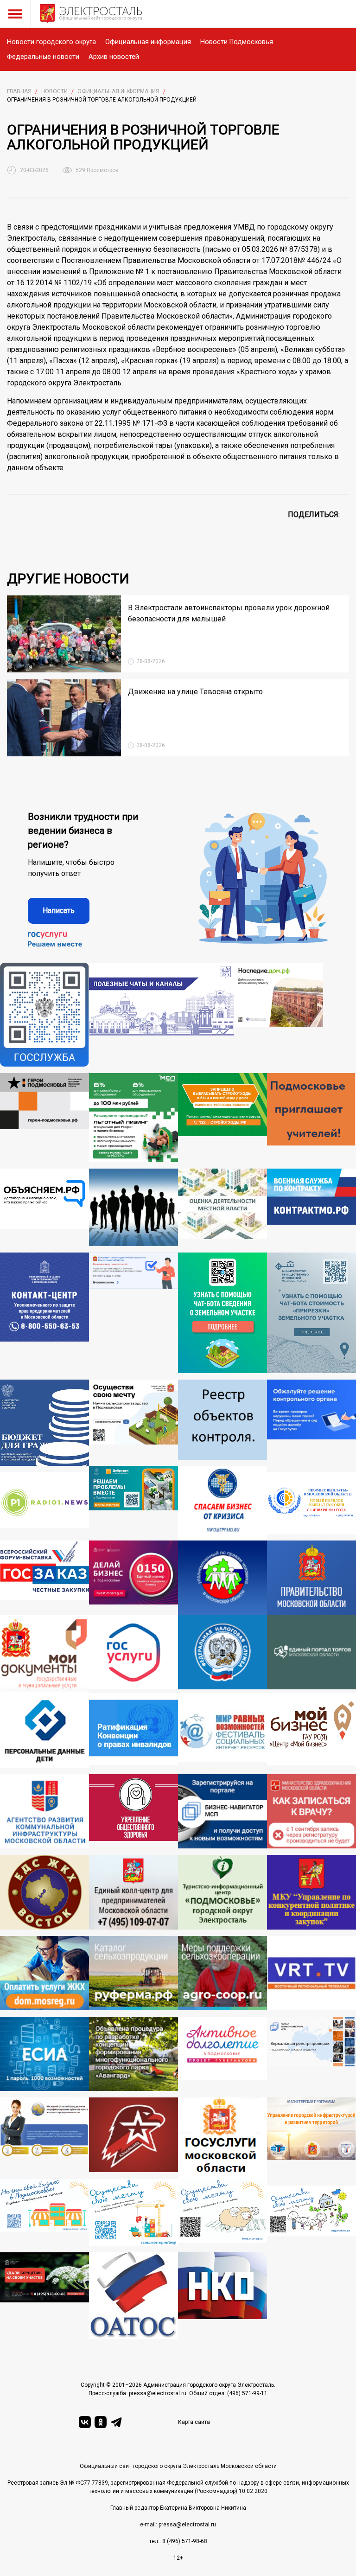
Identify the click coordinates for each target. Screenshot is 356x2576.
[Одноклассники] (101, 2422)
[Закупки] (311, 1892)
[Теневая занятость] (133, 1208)
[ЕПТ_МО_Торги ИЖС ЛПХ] (311, 2216)
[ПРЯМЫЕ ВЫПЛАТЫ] (311, 1506)
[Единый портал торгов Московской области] (311, 1654)
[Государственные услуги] (133, 1654)
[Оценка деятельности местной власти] (222, 1208)
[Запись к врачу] (311, 1811)
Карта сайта (194, 2422)
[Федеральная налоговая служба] (222, 1654)
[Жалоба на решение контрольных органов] (311, 1423)
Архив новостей (114, 57)
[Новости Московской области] (44, 1506)
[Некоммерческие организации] (222, 2296)
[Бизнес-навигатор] (222, 1811)
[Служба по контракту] (311, 1208)
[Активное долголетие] (222, 2054)
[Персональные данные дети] (44, 1730)
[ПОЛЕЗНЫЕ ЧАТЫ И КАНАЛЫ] (162, 1015)
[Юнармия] (133, 2138)
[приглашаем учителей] (311, 1118)
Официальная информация (148, 42)
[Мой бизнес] (311, 1730)
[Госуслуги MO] (222, 2138)
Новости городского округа (51, 42)
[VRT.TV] (311, 1973)
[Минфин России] (44, 1423)
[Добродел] (133, 1503)
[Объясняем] (44, 1208)
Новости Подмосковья (237, 42)
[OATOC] (133, 2296)
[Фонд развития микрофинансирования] (44, 2138)
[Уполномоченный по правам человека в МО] (222, 1578)
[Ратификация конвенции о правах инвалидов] (133, 1730)
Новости (54, 91)
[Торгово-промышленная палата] (222, 1503)
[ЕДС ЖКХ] (44, 1892)
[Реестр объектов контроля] (222, 1423)
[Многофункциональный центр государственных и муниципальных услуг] (44, 1654)
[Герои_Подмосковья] (44, 1118)
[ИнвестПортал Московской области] (133, 1578)
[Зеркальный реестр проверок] (311, 2054)
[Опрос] (133, 1313)
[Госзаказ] (44, 1578)
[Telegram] (116, 2422)
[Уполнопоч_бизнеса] (44, 1313)
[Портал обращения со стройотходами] (222, 1118)
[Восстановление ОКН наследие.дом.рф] (279, 1015)
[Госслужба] (44, 1015)
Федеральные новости (43, 57)
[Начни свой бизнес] (44, 2212)
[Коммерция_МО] (133, 2212)
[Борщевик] (44, 2296)
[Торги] (222, 1313)
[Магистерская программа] (311, 2138)
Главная (19, 91)
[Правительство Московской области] (311, 1578)
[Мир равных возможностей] (222, 1730)
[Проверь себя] (133, 1811)
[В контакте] (85, 2422)
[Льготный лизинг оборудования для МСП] (133, 1118)
